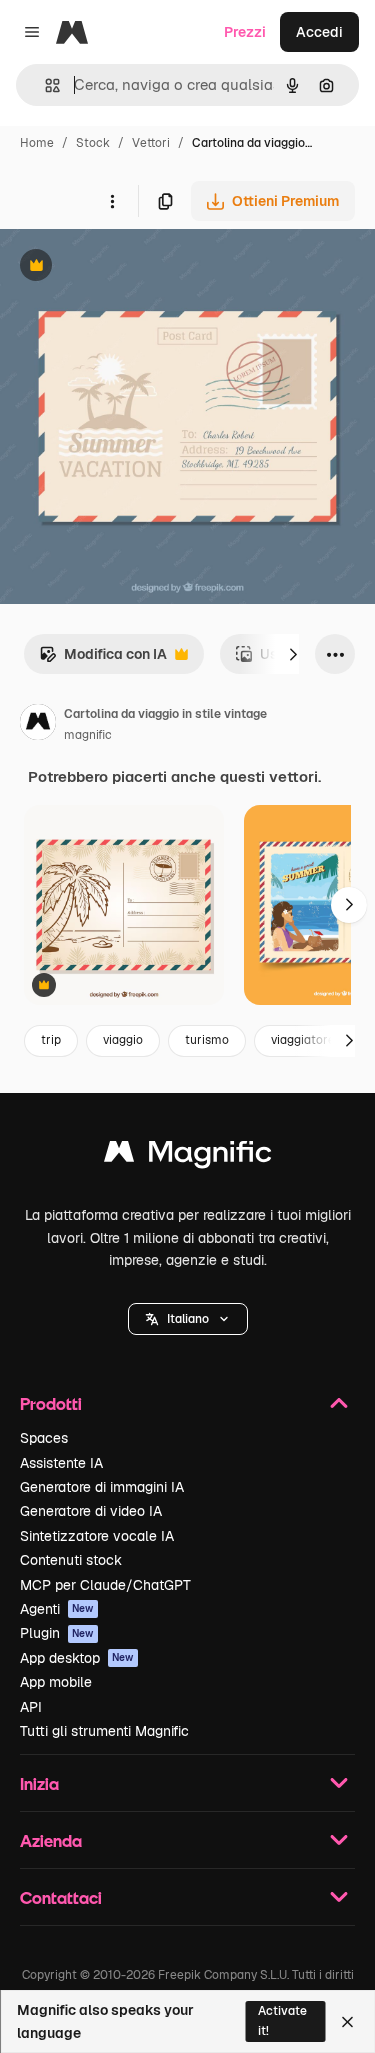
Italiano (188, 1319)
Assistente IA (61, 1463)
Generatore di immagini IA (102, 1487)
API (31, 1707)
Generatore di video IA (91, 1511)
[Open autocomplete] (44, 85)
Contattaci (61, 1897)
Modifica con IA (103, 659)
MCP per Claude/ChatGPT (105, 1585)
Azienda (51, 1840)
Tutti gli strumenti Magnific (104, 1731)
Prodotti (51, 1403)
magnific (88, 735)
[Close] (347, 2022)
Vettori (151, 143)
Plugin (57, 1633)
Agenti (57, 1609)
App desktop (77, 1658)
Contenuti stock (71, 1560)
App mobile (56, 1682)
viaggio (123, 1040)
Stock (93, 143)
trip (51, 1040)
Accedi (319, 32)
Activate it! (282, 2020)
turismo (207, 1040)
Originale (132, 267)
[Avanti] (293, 654)
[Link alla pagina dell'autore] (38, 725)
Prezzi (245, 32)
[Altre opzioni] (112, 201)
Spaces (44, 1438)
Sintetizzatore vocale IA (97, 1536)
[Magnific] (188, 1156)
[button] (188, 1319)
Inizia (39, 1783)
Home (37, 143)
